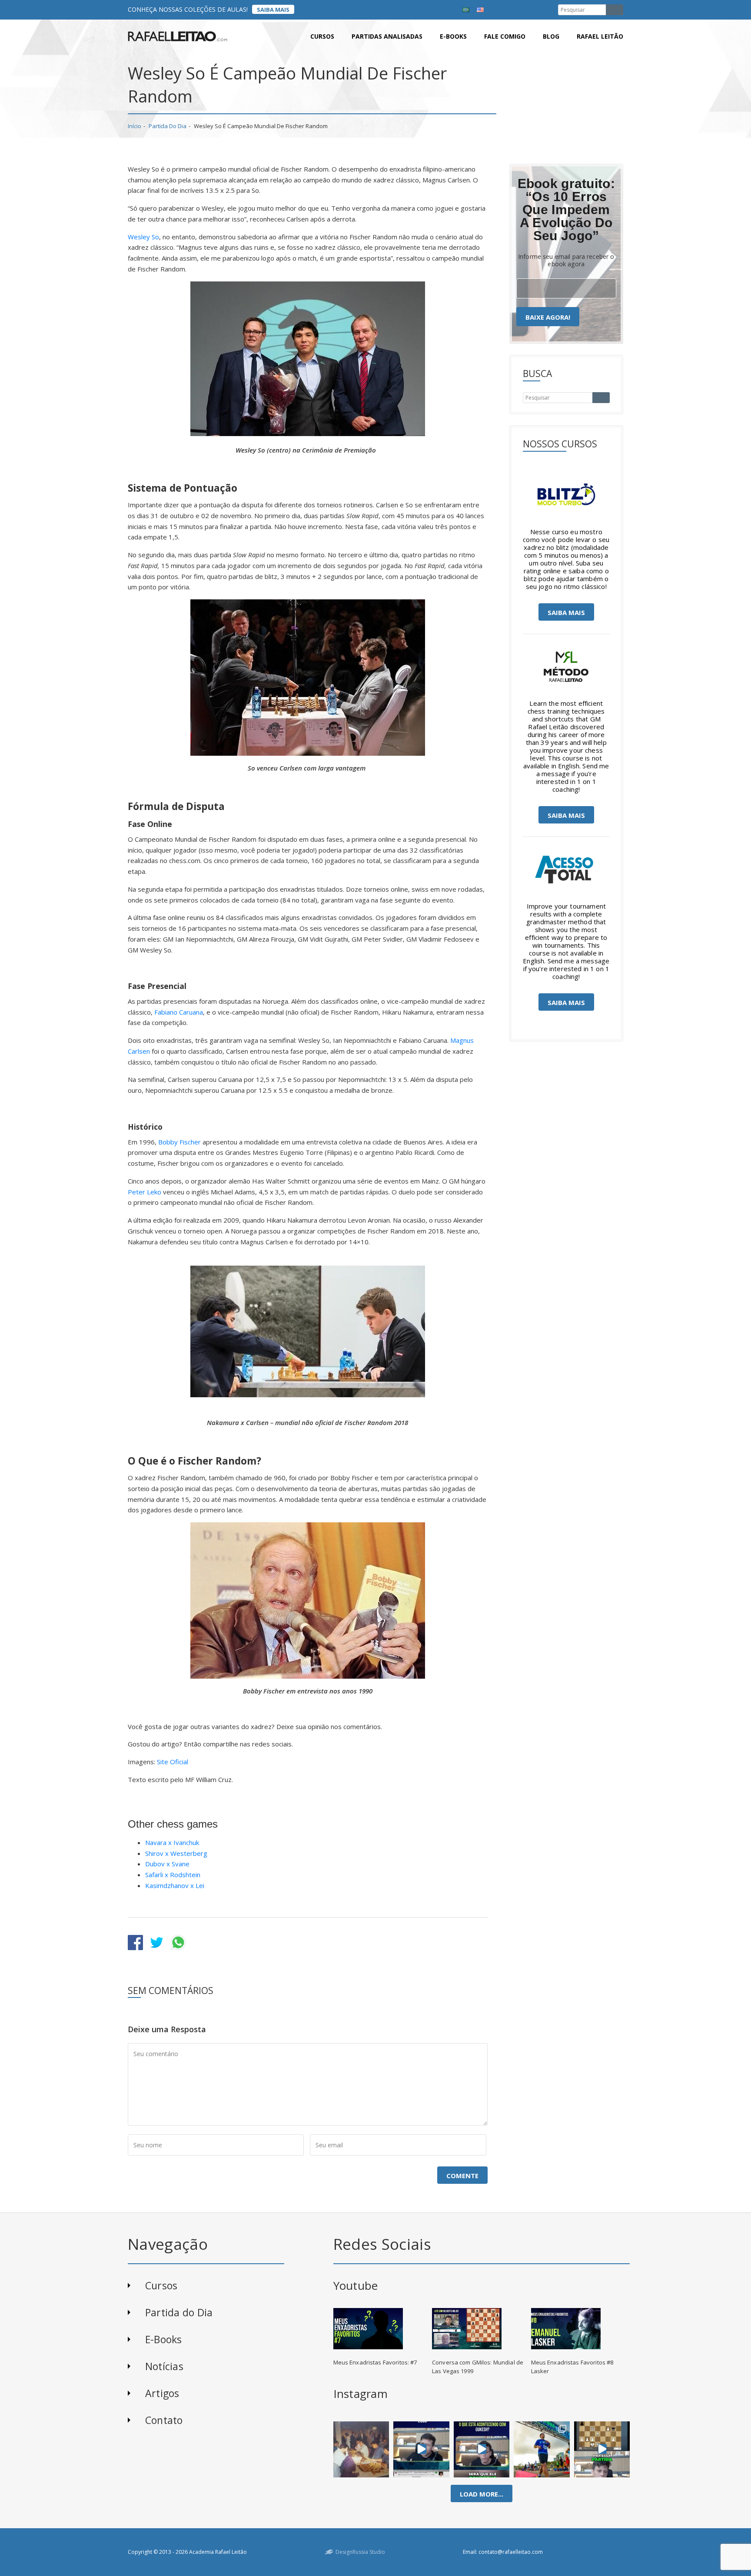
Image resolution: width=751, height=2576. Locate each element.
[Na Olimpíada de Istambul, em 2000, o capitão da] (421, 2449)
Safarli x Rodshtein (173, 1875)
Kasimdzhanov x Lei (175, 1885)
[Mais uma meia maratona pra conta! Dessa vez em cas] (542, 2449)
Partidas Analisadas (387, 36)
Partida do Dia (168, 126)
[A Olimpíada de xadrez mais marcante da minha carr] (361, 2449)
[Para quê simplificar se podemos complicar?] (602, 2449)
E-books (453, 36)
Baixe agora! (548, 317)
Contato (164, 2420)
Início (135, 126)
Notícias (164, 2366)
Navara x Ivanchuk (172, 1842)
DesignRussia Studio (360, 2552)
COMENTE (462, 2176)
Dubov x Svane (167, 1864)
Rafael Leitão (600, 36)
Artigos (162, 2393)
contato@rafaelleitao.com (511, 2552)
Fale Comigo (505, 36)
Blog (551, 36)
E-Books (164, 2339)
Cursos (322, 36)
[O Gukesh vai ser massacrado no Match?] (482, 2449)
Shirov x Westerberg (176, 1853)
